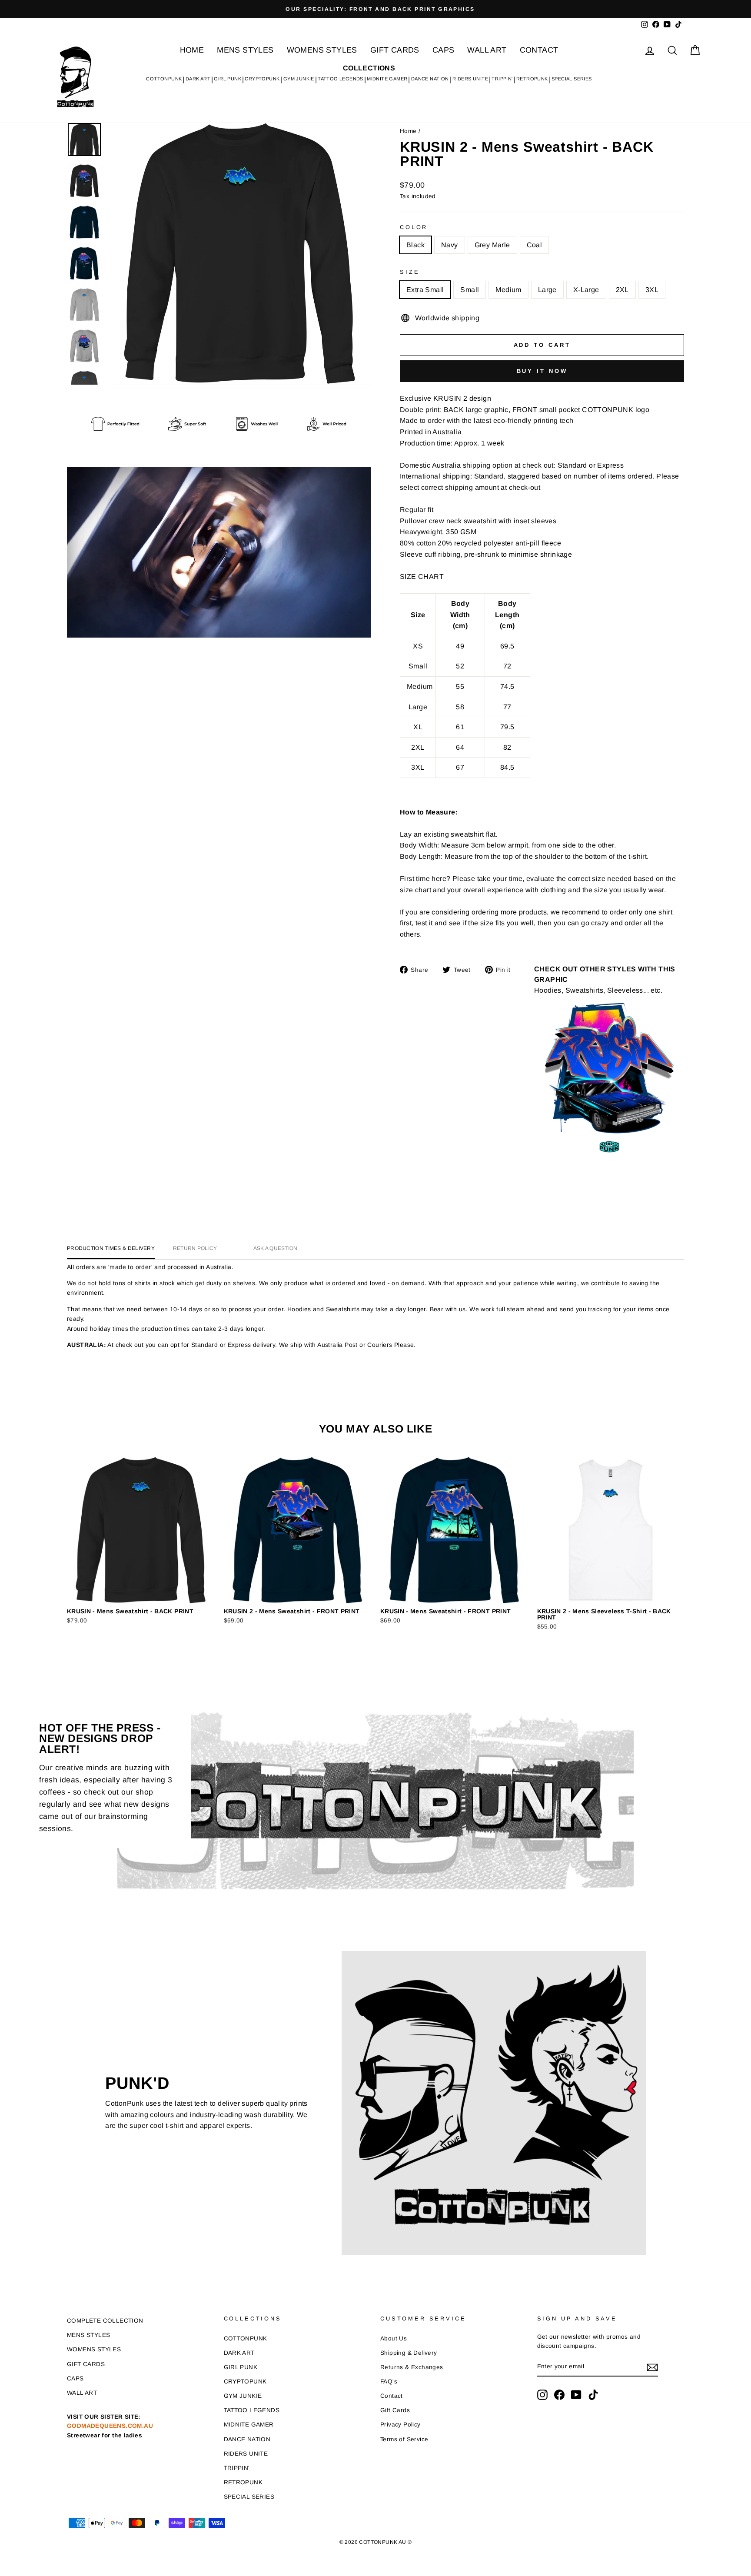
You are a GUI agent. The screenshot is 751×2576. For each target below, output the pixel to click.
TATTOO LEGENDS (341, 79)
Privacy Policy (400, 2425)
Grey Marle (492, 245)
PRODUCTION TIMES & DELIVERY (111, 1248)
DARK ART (198, 79)
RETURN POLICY (195, 1248)
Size (410, 272)
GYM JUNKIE (299, 79)
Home (408, 131)
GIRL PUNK (228, 79)
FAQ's (389, 2382)
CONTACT (539, 50)
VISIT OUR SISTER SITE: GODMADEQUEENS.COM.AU (110, 2426)
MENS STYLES (245, 50)
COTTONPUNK (164, 79)
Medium (508, 290)
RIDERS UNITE (470, 79)
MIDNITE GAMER (387, 79)
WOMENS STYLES (322, 50)
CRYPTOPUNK (262, 79)
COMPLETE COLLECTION (105, 2321)
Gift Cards (395, 2410)
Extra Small (425, 290)
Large (547, 290)
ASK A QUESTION (276, 1248)
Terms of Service (404, 2439)
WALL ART (487, 50)
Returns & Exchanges (412, 2367)
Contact (392, 2396)
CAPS (444, 50)
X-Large (586, 290)
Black (415, 245)
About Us (394, 2338)
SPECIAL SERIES (572, 79)
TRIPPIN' (502, 79)
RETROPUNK (532, 79)
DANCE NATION (430, 79)
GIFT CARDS (395, 50)
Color (414, 227)
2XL (622, 290)
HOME (192, 50)
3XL (652, 290)
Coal (535, 245)
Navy (450, 245)
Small (470, 290)
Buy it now (542, 371)
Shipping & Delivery (409, 2353)
